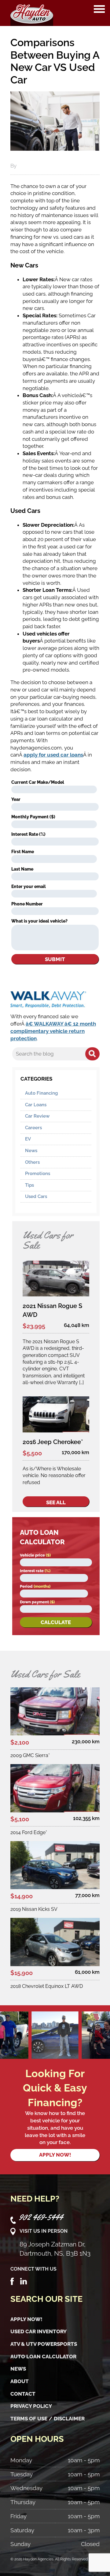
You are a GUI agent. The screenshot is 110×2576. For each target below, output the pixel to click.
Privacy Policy (31, 2406)
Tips (29, 1185)
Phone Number (27, 904)
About (20, 2381)
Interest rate (35, 1571)
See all (56, 1502)
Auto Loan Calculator (43, 2357)
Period (35, 1586)
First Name (23, 852)
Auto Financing (41, 1093)
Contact (23, 2394)
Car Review (37, 1116)
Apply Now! (26, 2319)
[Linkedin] (24, 2281)
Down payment (37, 1602)
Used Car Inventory (38, 2331)
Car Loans (36, 1105)
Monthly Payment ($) (33, 817)
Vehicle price (35, 1555)
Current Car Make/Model (38, 782)
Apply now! (55, 2155)
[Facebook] (12, 2281)
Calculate (56, 1622)
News (31, 1151)
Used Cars (36, 1196)
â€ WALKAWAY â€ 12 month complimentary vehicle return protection (53, 1031)
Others (32, 1162)
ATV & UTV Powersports (44, 2344)
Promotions (38, 1174)
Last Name (22, 869)
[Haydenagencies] (32, 13)
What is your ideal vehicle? (39, 921)
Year (16, 799)
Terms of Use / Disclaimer (48, 2419)
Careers (33, 1128)
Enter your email (29, 886)
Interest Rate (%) (28, 834)
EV (28, 1139)
